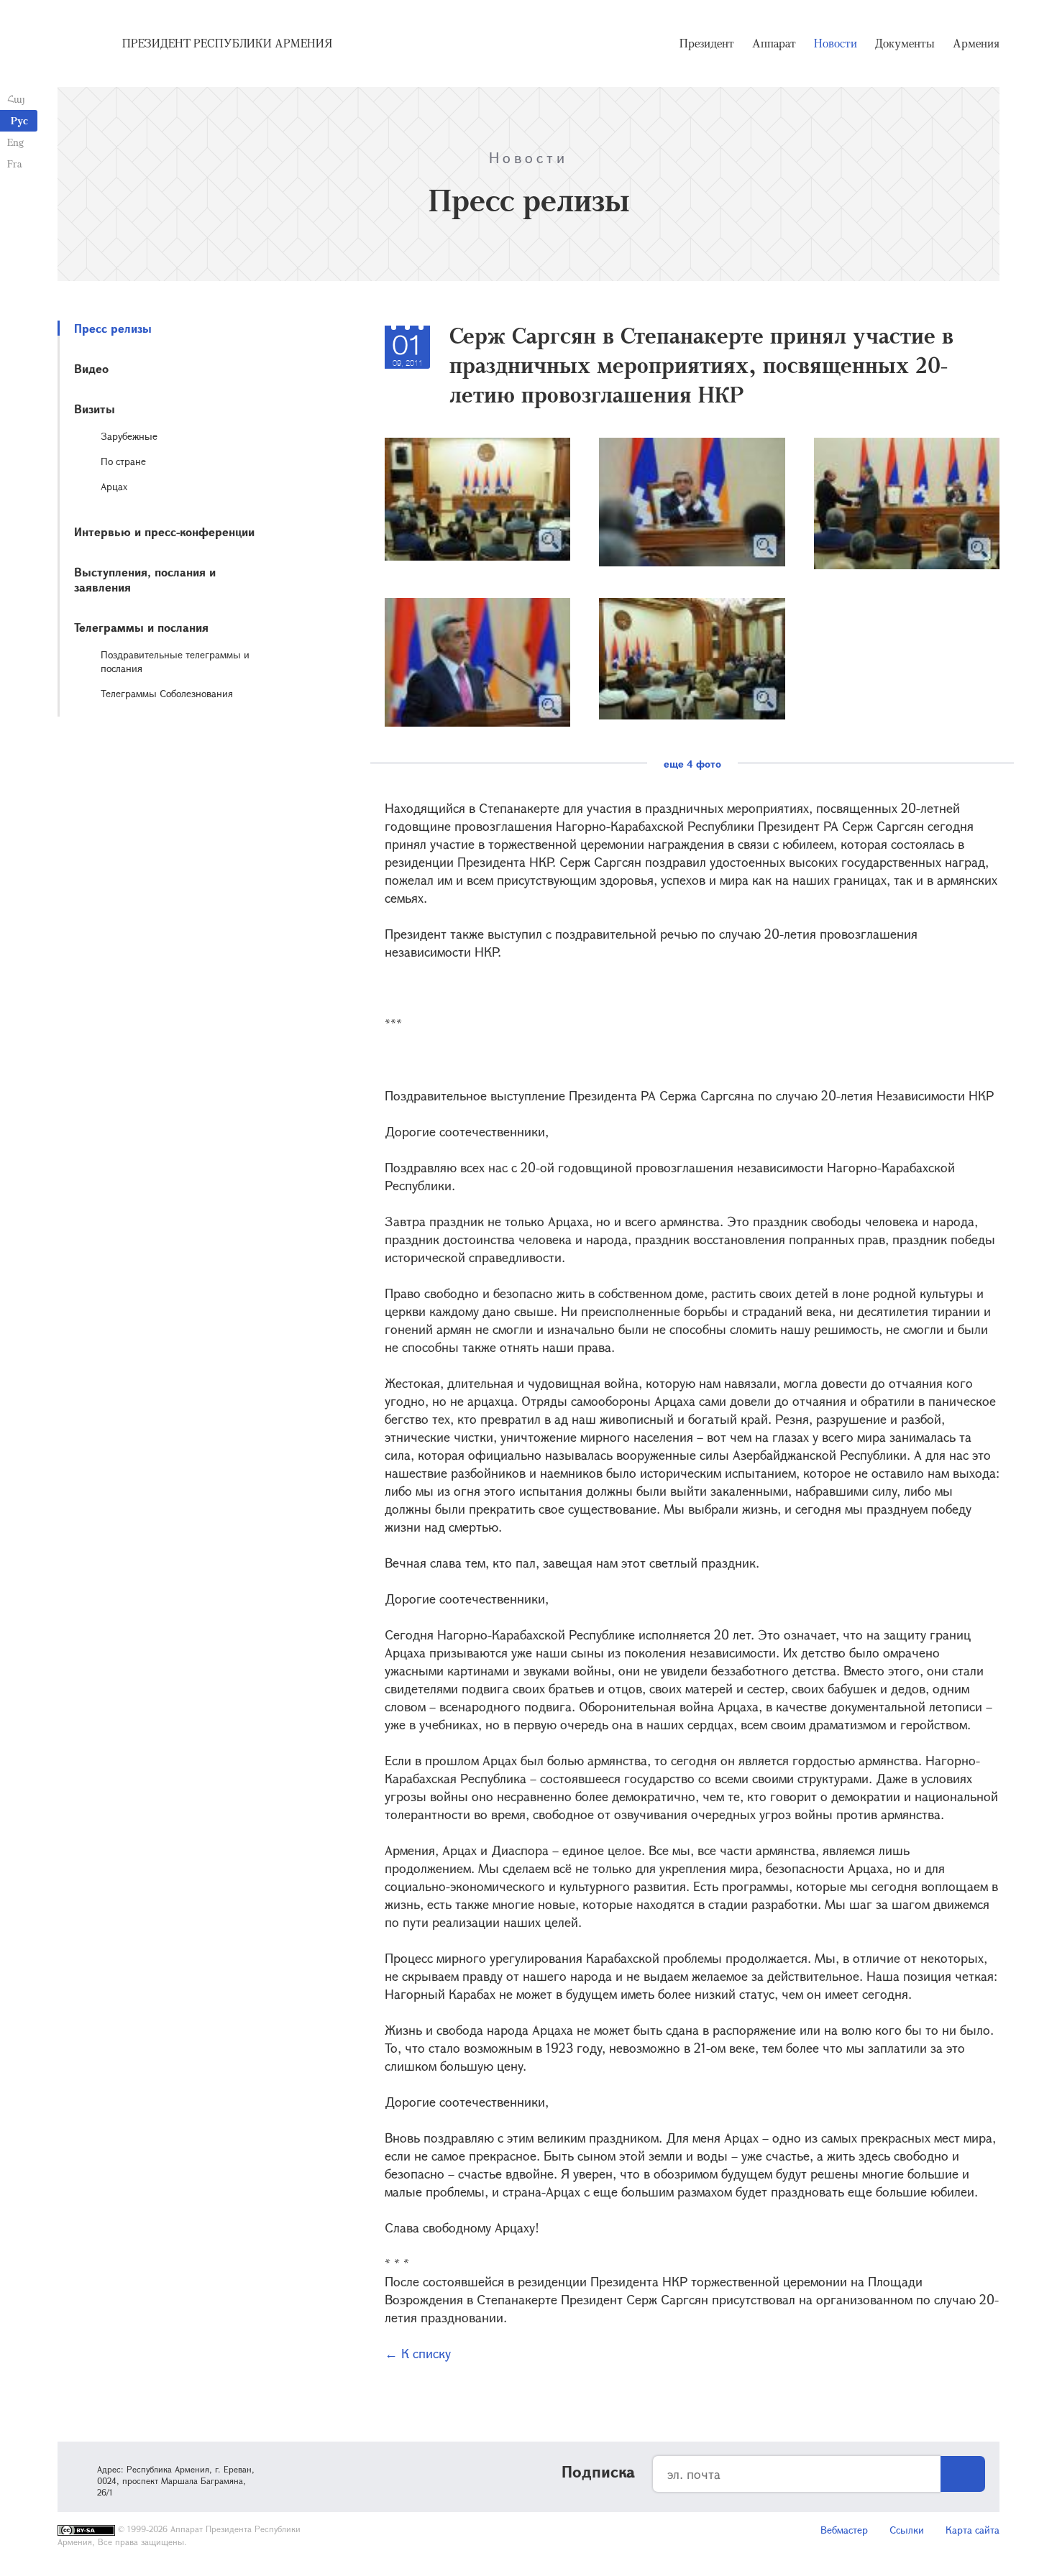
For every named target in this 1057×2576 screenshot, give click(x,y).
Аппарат (774, 43)
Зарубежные (129, 436)
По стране (123, 461)
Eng (15, 142)
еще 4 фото (692, 764)
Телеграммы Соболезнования (167, 693)
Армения (976, 43)
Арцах (114, 486)
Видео (91, 368)
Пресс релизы (113, 328)
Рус (19, 120)
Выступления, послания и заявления (145, 579)
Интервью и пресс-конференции (164, 532)
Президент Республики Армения (227, 43)
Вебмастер (844, 2530)
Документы (905, 43)
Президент (707, 43)
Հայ (16, 99)
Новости (836, 43)
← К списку (418, 2353)
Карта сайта (973, 2530)
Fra (15, 164)
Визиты (95, 409)
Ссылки (907, 2530)
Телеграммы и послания (141, 627)
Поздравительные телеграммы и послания (175, 661)
